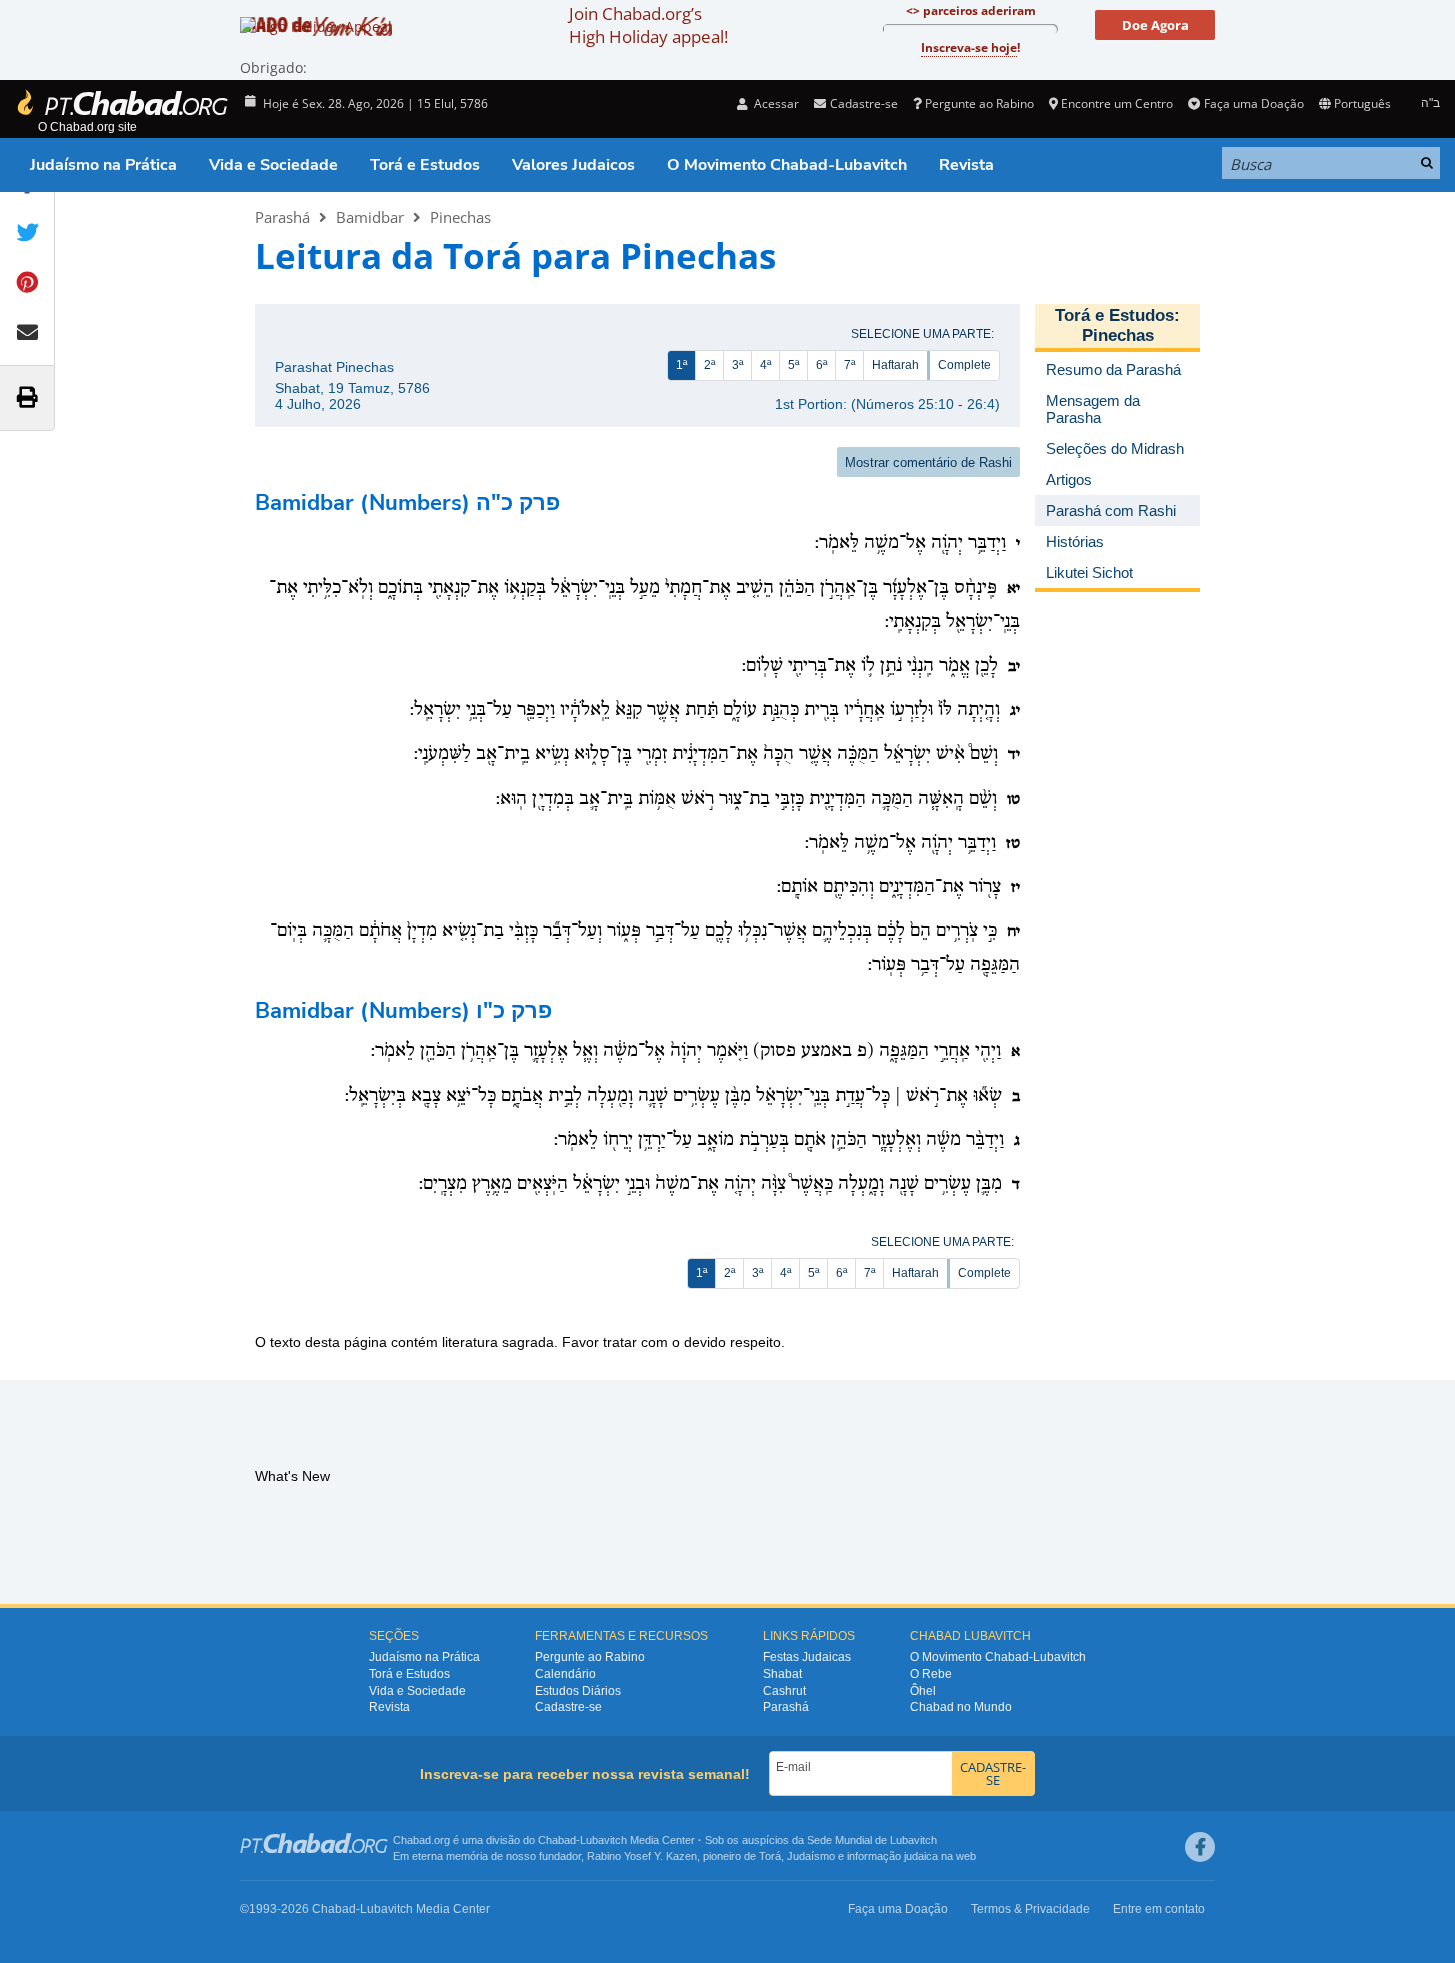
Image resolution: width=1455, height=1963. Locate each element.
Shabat (782, 1674)
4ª (765, 365)
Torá (770, 1856)
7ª (849, 365)
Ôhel (923, 1691)
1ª (681, 365)
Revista (966, 165)
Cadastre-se (568, 1707)
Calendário (565, 1674)
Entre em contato (1159, 1909)
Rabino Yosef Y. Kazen (642, 1856)
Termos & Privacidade (1030, 1909)
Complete (964, 365)
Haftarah (895, 365)
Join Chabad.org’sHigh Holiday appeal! (648, 25)
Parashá (282, 217)
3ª (737, 365)
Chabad (557, 1840)
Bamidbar (370, 217)
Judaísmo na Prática (103, 165)
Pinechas (460, 217)
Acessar (775, 103)
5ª (793, 365)
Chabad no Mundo (961, 1707)
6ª (821, 365)
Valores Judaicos (573, 165)
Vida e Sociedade (273, 165)
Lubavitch (603, 1840)
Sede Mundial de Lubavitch (872, 1840)
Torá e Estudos (425, 165)
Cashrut (784, 1691)
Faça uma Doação (1253, 103)
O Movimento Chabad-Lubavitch (787, 165)
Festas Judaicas (807, 1657)
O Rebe (931, 1674)
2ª (709, 365)
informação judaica (892, 1856)
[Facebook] (1200, 1847)
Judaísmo (811, 1856)
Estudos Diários (578, 1691)
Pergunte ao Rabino (979, 103)
